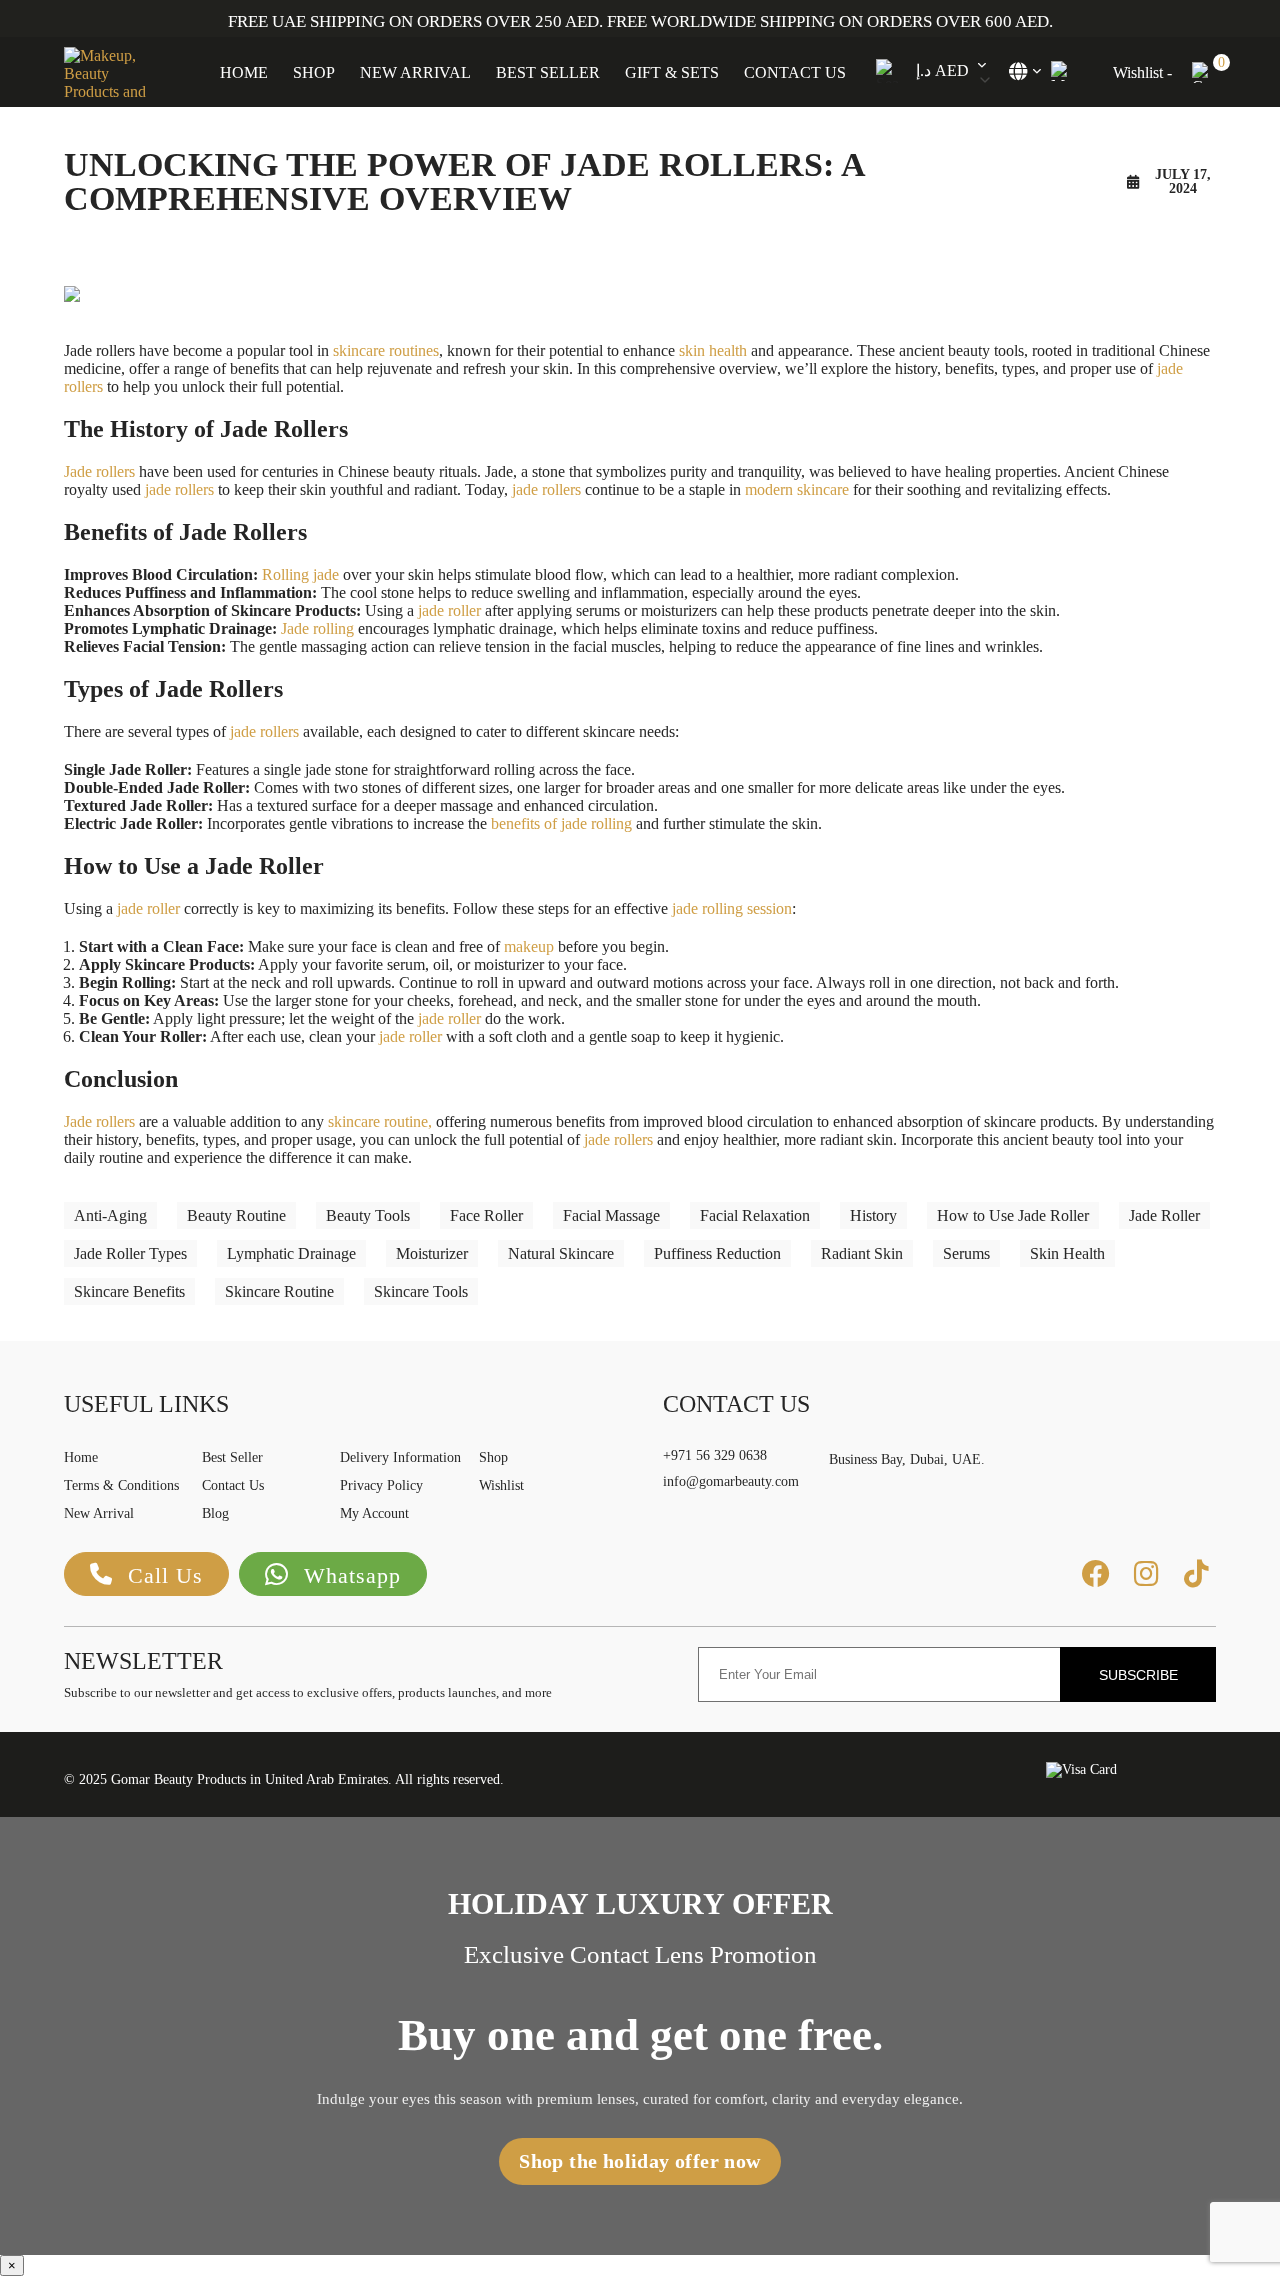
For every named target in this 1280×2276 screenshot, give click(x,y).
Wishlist (501, 1485)
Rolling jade (300, 574)
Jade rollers (99, 471)
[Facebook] (1096, 1574)
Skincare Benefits (129, 1291)
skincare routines (386, 350)
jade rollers (179, 489)
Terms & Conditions (121, 1485)
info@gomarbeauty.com (731, 1481)
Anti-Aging (110, 1215)
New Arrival (415, 72)
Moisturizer (432, 1253)
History (873, 1215)
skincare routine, (380, 1121)
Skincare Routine (279, 1291)
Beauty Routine (236, 1215)
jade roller (449, 610)
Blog (215, 1513)
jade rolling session (732, 908)
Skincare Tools (421, 1291)
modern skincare (797, 489)
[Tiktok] (1196, 1574)
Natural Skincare (561, 1253)
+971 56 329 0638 (715, 1455)
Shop (314, 72)
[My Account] (1059, 71)
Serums (966, 1253)
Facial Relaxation (755, 1215)
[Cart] (1204, 72)
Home (244, 72)
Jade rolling (317, 628)
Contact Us (795, 72)
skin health (713, 350)
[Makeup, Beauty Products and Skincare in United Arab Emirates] (109, 72)
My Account (374, 1513)
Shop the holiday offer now (639, 2161)
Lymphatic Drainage (291, 1253)
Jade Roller (1164, 1215)
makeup (529, 946)
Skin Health (1067, 1253)
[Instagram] (1146, 1574)
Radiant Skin (862, 1253)
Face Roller (486, 1215)
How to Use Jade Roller (1013, 1215)
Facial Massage (611, 1215)
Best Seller (548, 72)
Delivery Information (400, 1457)
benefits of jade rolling (561, 823)
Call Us (165, 1575)
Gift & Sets (672, 72)
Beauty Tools (368, 1215)
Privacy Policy (381, 1485)
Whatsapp (352, 1575)
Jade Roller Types (130, 1253)
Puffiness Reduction (717, 1253)
